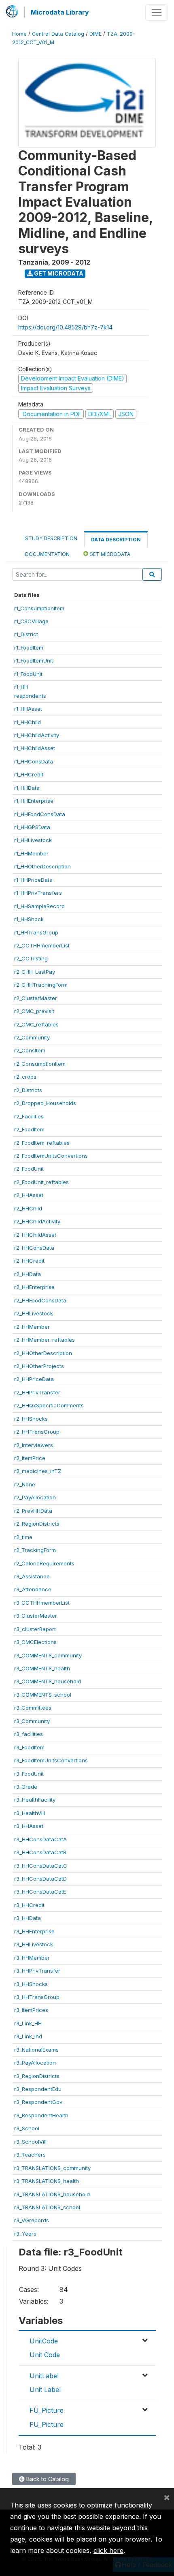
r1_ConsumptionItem (39, 608)
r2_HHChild (28, 1208)
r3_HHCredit (29, 1905)
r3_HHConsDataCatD (40, 1879)
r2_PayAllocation (35, 1497)
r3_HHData (28, 1918)
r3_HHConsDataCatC (41, 1866)
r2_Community (32, 1037)
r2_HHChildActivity (37, 1221)
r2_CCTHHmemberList (42, 945)
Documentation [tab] (47, 554)
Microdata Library (60, 12)
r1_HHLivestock (33, 840)
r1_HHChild (28, 722)
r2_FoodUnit (29, 1169)
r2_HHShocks (31, 1419)
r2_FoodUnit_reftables (41, 1182)
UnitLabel (44, 2376)
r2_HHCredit (29, 1261)
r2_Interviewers (34, 1445)
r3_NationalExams (36, 2050)
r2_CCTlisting (31, 958)
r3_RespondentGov (38, 2102)
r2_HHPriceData (34, 1379)
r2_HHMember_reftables (45, 1340)
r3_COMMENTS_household (48, 1681)
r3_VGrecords (32, 2220)
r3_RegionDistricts (37, 2076)
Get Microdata (58, 273)
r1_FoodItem (29, 648)
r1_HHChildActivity (37, 735)
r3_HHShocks (31, 1984)
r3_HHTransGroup (37, 1997)
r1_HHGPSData (32, 827)
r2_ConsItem (30, 1050)
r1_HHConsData (34, 761)
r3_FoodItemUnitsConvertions (51, 1760)
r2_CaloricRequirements (44, 1563)
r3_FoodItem (29, 1747)
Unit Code (45, 2355)
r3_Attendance (33, 1589)
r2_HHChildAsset (35, 1235)
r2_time (23, 1537)
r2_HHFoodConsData (40, 1300)
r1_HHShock (29, 919)
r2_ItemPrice (30, 1458)
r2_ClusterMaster (36, 998)
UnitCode (44, 2341)
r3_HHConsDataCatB (40, 1852)
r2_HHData (28, 1274)
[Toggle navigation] (157, 13)
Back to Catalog (47, 2479)
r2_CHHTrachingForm (41, 985)
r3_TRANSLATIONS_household (52, 2194)
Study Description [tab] (51, 538)
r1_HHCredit (29, 774)
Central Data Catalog (58, 34)
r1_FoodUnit (28, 674)
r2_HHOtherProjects (39, 1366)
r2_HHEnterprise (34, 1287)
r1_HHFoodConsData (40, 814)
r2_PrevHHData (33, 1511)
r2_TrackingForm (35, 1550)
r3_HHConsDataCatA (40, 1839)
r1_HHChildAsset (35, 748)
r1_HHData (27, 788)
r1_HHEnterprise (34, 801)
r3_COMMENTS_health (42, 1668)
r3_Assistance (32, 1576)
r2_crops (25, 1077)
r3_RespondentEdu (38, 2089)
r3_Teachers (30, 2155)
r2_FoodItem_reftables (42, 1143)
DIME (95, 34)
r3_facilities (29, 1734)
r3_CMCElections (35, 1642)
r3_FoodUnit (29, 1774)
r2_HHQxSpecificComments (49, 1405)
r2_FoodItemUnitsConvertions (51, 1156)
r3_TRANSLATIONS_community (52, 2168)
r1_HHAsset (28, 709)
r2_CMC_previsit (34, 1011)
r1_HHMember (31, 853)
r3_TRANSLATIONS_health (47, 2181)
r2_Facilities (29, 1116)
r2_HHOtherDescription (43, 1353)
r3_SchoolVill (30, 2142)
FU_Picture (47, 2410)
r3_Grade (26, 1787)
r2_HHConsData (34, 1248)
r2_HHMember (32, 1327)
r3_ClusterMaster (36, 1616)
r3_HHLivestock (34, 1944)
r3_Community (32, 1721)
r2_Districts (28, 1090)
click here (108, 2550)
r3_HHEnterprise (34, 1931)
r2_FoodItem (29, 1129)
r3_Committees (33, 1708)
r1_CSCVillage (31, 621)
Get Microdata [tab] (109, 554)
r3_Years (25, 2234)
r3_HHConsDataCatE (40, 1892)
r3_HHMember (32, 1958)
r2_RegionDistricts (37, 1524)
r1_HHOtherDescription (42, 866)
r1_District (26, 634)
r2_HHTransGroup (37, 1432)
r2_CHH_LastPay (35, 972)
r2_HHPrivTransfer (37, 1392)
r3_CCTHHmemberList (42, 1603)
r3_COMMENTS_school (43, 1695)
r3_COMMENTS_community (48, 1655)
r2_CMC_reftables (36, 1024)
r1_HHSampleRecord (39, 906)
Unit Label (45, 2390)
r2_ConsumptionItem (40, 1064)
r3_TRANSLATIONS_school (47, 2207)
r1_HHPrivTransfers (38, 893)
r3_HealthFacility (35, 1800)
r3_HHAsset (29, 1826)
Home (19, 34)
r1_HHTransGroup (36, 932)
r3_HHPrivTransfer (37, 1971)
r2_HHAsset (29, 1195)
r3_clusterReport (35, 1629)
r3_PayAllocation (35, 2063)
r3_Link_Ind (28, 2036)
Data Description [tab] (116, 540)
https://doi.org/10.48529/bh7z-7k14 (65, 327)
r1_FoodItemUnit (34, 661)
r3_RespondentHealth (41, 2115)
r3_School (27, 2128)
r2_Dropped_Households (45, 1103)
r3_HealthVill (30, 1813)
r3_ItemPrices (31, 2010)
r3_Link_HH (28, 2023)
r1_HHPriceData (33, 880)
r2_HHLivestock (34, 1313)
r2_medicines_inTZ (38, 1471)
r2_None (25, 1484)
